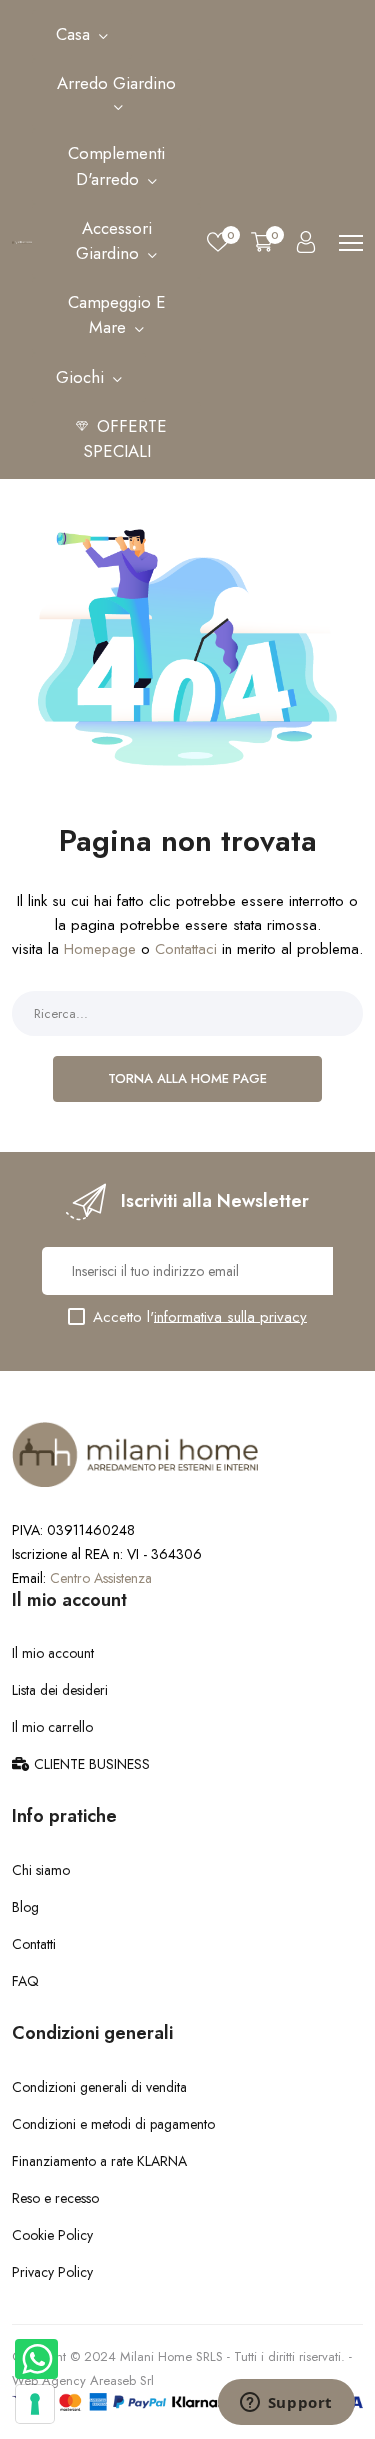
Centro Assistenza (101, 1578)
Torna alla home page (187, 1078)
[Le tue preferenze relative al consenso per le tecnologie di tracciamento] (35, 2404)
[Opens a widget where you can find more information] (286, 2404)
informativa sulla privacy (230, 1316)
